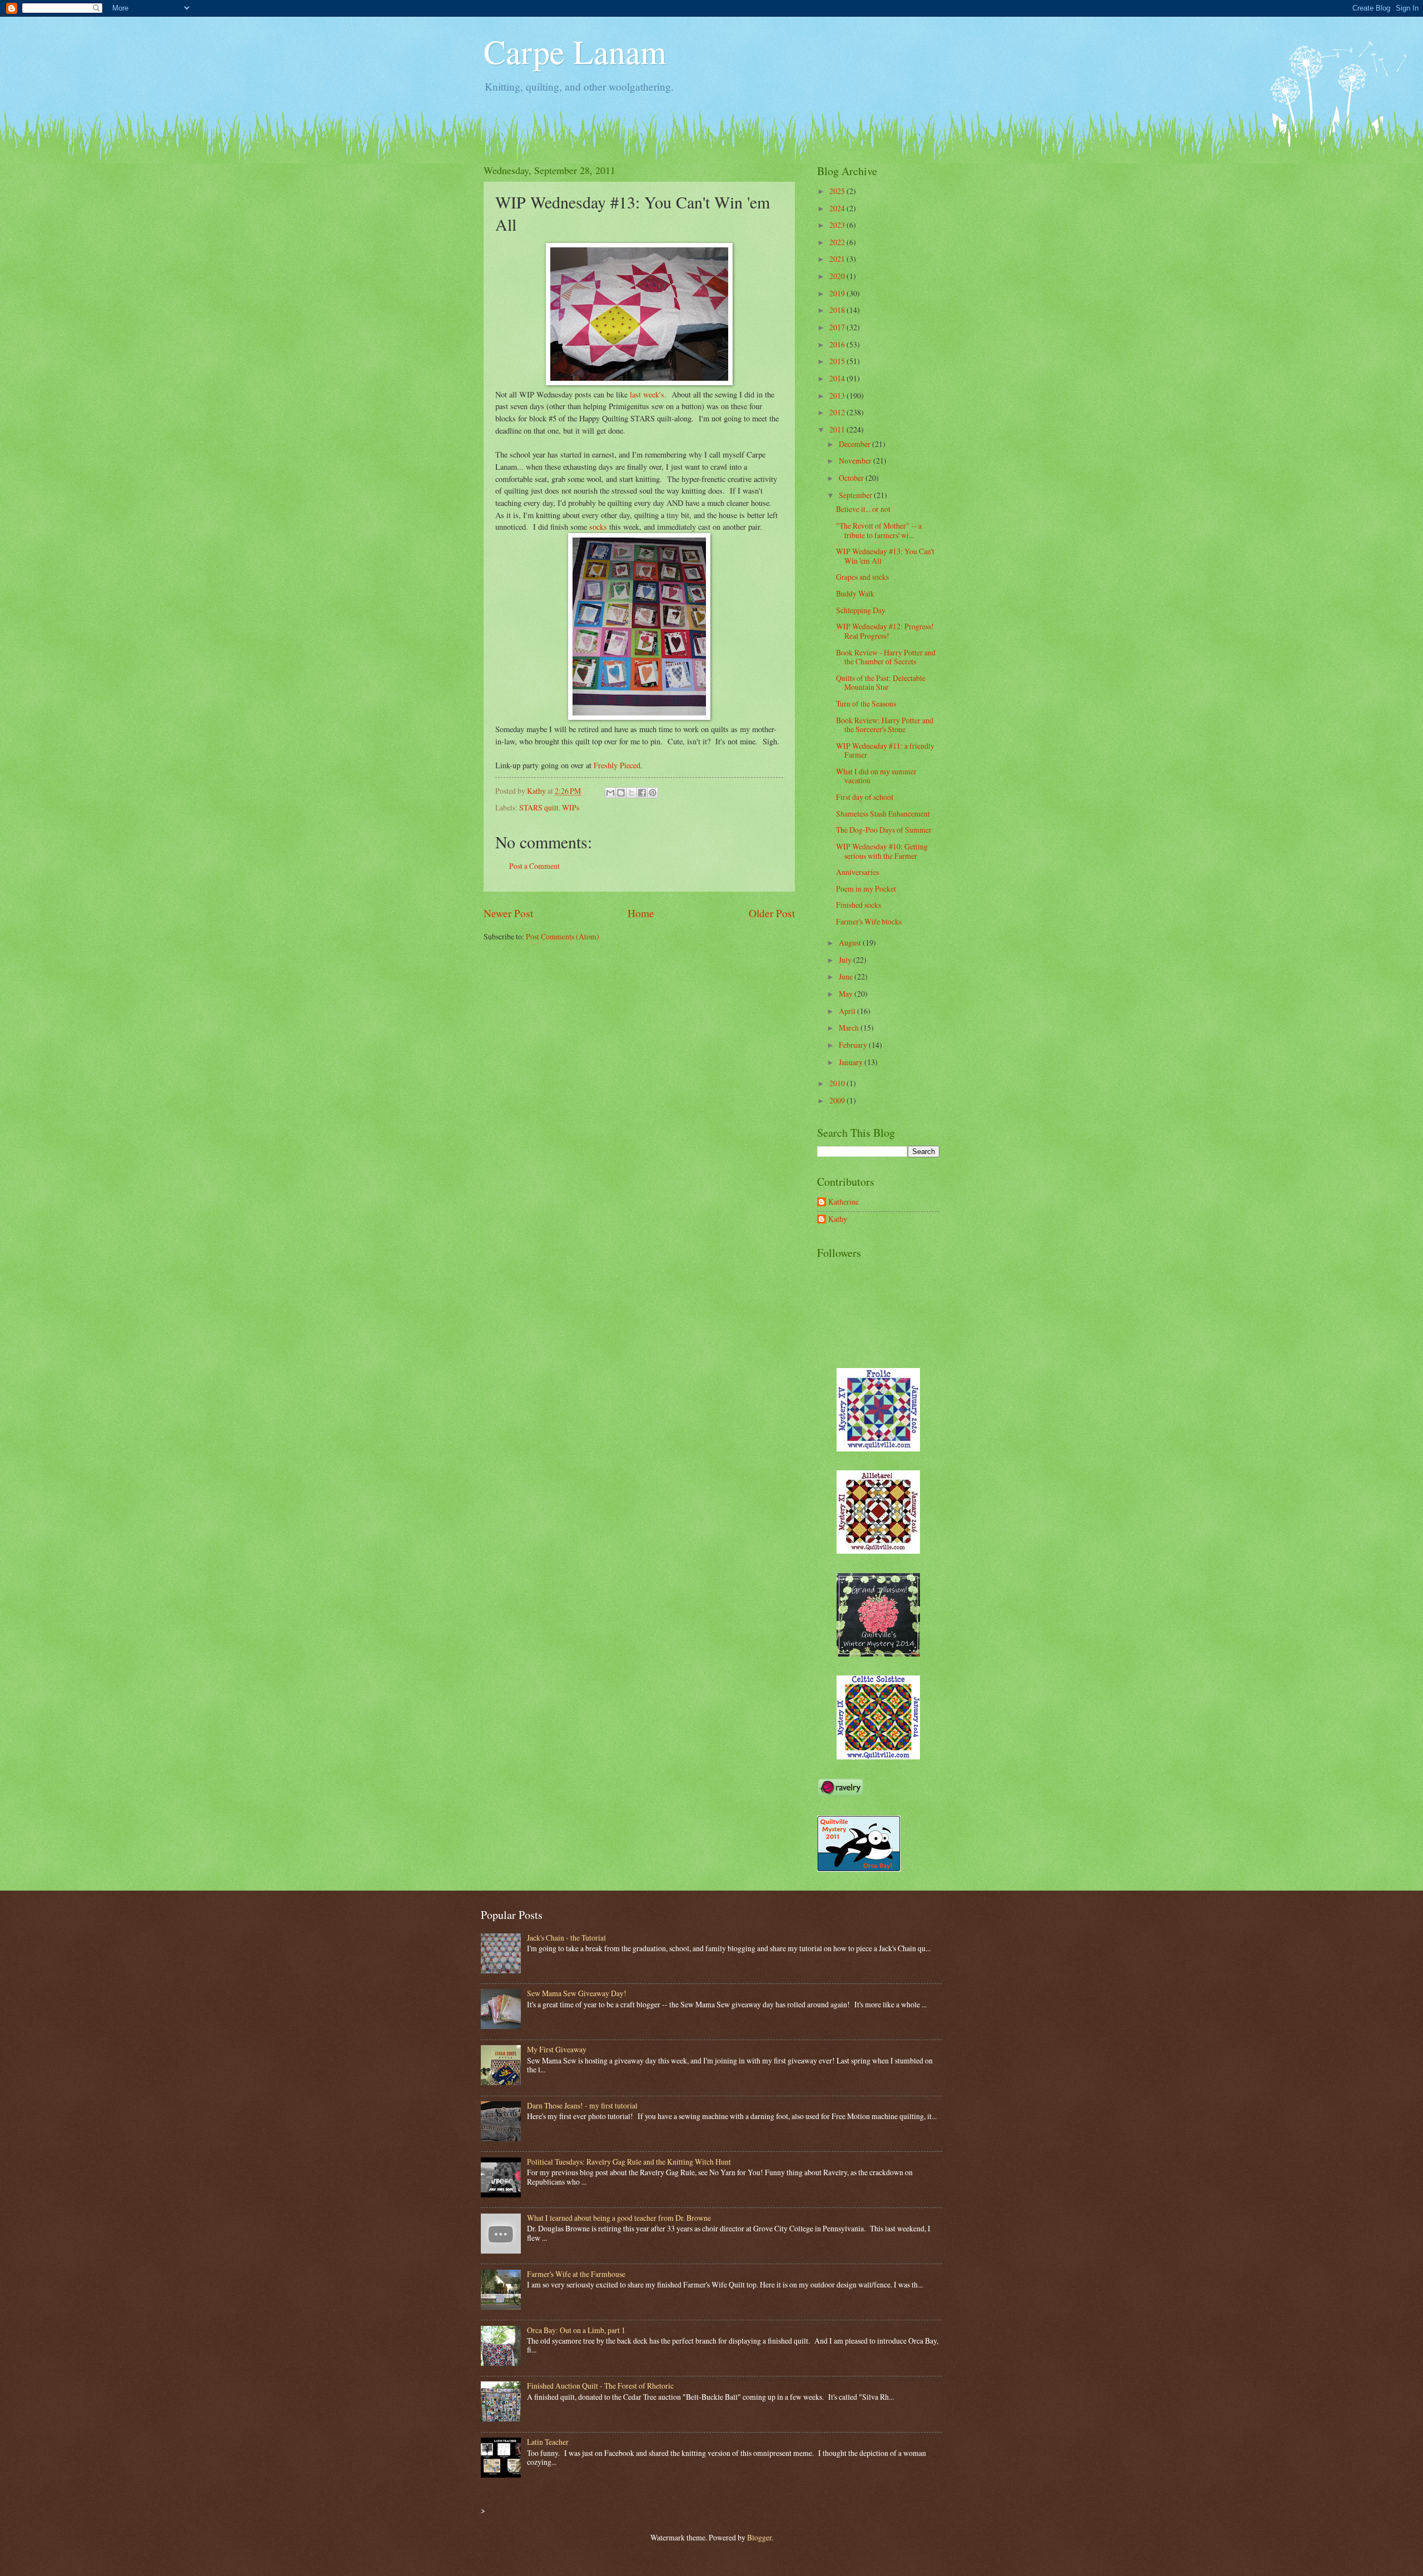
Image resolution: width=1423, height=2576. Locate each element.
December (855, 444)
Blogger (759, 2537)
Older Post (772, 913)
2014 (838, 378)
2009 (838, 1100)
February (854, 1045)
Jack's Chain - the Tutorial (566, 1938)
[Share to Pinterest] (653, 793)
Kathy (838, 1219)
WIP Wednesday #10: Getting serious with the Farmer (882, 851)
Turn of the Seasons (866, 703)
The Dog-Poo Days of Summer (884, 830)
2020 (838, 276)
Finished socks (859, 905)
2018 (838, 310)
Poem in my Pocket (866, 889)
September (856, 495)
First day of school (865, 797)
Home (641, 913)
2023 (838, 225)
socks (598, 527)
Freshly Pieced (617, 765)
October (852, 478)
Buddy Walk (855, 593)
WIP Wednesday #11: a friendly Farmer (885, 750)
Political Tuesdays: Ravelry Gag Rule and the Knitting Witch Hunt (629, 2162)
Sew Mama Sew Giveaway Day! (577, 1993)
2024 (838, 208)
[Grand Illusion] (878, 1653)
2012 (838, 412)
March (850, 1028)
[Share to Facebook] (642, 793)
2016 (838, 344)
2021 (838, 259)
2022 (838, 242)
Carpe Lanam (575, 51)
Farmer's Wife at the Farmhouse (576, 2274)
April (848, 1011)
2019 (838, 293)
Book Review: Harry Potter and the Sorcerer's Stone (885, 725)
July (846, 960)
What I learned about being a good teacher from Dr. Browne (619, 2218)
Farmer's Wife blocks (869, 921)
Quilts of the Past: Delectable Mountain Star (881, 683)
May (847, 994)
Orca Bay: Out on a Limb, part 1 (576, 2330)
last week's (647, 394)
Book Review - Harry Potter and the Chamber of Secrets (886, 657)
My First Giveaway (557, 2049)
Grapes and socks (862, 577)
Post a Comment (534, 866)
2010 (838, 1083)
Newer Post (508, 913)
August (851, 943)
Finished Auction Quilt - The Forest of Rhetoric (600, 2386)
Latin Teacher (548, 2442)
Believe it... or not (863, 509)
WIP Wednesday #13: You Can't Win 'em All (885, 556)
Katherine (844, 1202)
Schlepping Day (861, 610)
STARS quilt (539, 807)
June (847, 976)
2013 (838, 396)
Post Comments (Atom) (563, 936)
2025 (838, 191)
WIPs (571, 807)
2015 (838, 361)
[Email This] (610, 793)
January (852, 1062)
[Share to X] (631, 793)
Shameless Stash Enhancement (883, 814)
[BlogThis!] (621, 793)
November (856, 461)
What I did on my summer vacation (876, 776)
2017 (838, 327)
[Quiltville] (878, 1756)
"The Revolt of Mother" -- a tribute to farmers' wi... (879, 530)
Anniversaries (857, 872)
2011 (838, 429)
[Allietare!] (878, 1551)
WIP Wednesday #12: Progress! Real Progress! (885, 631)
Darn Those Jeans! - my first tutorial (582, 2105)
